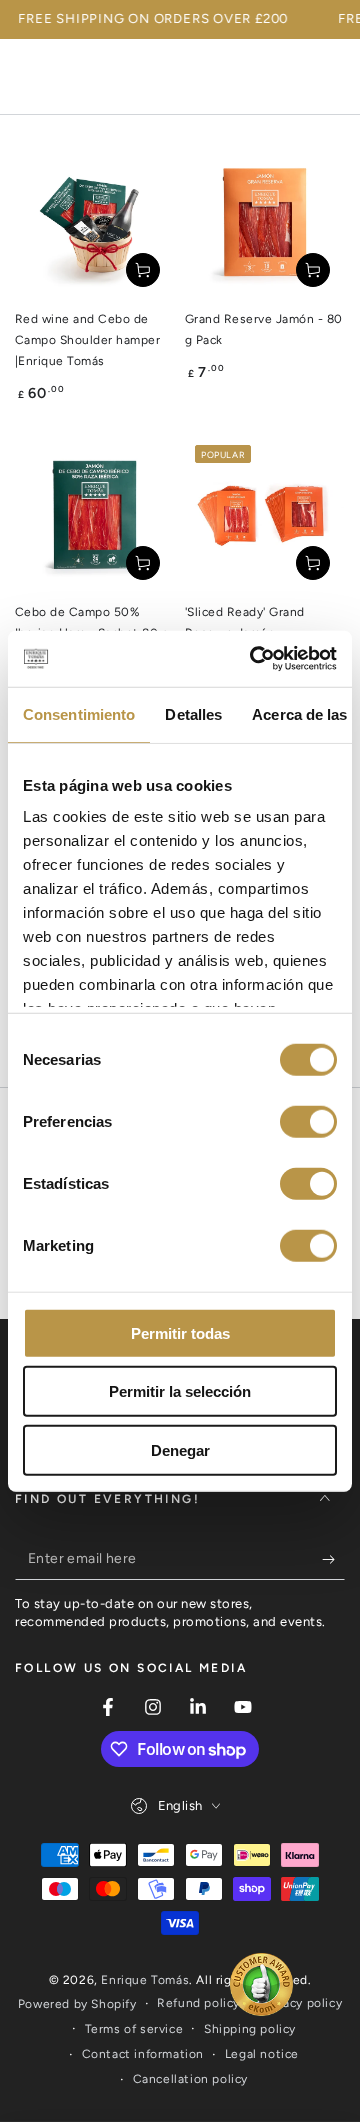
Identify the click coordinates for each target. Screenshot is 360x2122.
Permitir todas (180, 1332)
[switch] (308, 1121)
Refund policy (198, 2003)
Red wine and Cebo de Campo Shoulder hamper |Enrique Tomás (87, 340)
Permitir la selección (180, 1391)
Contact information (143, 2054)
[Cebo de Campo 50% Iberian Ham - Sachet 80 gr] (95, 515)
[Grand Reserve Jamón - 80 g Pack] (265, 222)
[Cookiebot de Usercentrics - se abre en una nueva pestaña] (254, 659)
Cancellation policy (190, 2079)
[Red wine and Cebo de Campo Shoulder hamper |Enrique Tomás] (95, 222)
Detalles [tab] (193, 713)
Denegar (180, 1449)
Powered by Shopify (77, 2004)
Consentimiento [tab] (79, 713)
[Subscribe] (333, 1560)
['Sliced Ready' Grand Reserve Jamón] (265, 515)
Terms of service (134, 2029)
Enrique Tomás (145, 1980)
